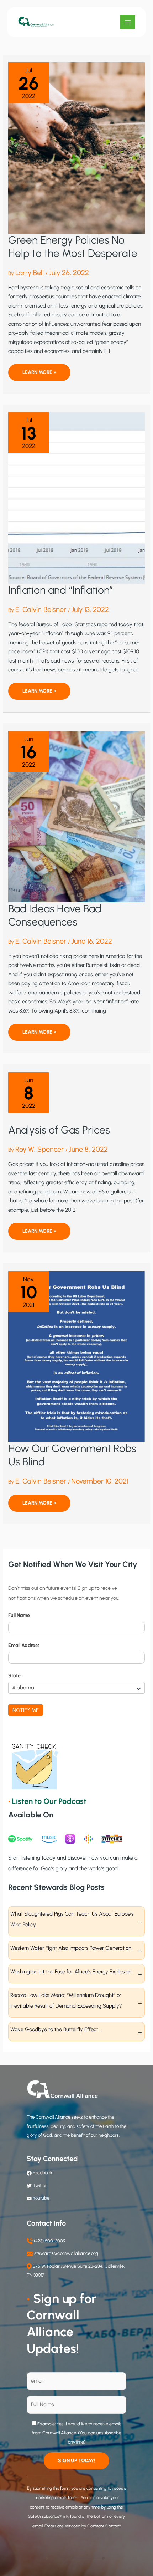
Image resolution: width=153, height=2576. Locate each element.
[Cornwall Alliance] (36, 22)
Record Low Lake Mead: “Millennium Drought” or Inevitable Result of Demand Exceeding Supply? (66, 2001)
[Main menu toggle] (128, 22)
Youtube (41, 2198)
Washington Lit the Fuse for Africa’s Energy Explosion (72, 1972)
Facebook (42, 2173)
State (14, 1676)
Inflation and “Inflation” (61, 590)
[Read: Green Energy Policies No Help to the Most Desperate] (76, 148)
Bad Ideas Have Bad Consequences (55, 915)
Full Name (19, 1615)
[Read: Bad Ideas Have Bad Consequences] (76, 816)
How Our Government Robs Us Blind (72, 1455)
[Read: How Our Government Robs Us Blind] (76, 1356)
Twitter (40, 2185)
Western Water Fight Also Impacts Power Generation (71, 1948)
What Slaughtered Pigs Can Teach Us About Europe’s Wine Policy (72, 1919)
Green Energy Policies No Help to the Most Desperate (73, 247)
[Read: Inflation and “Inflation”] (76, 498)
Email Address (24, 1645)
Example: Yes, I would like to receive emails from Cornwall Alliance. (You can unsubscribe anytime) (77, 2433)
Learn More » (39, 375)
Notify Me (26, 1710)
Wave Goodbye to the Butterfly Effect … (56, 2029)
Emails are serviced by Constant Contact (83, 2526)
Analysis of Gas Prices (59, 1130)
